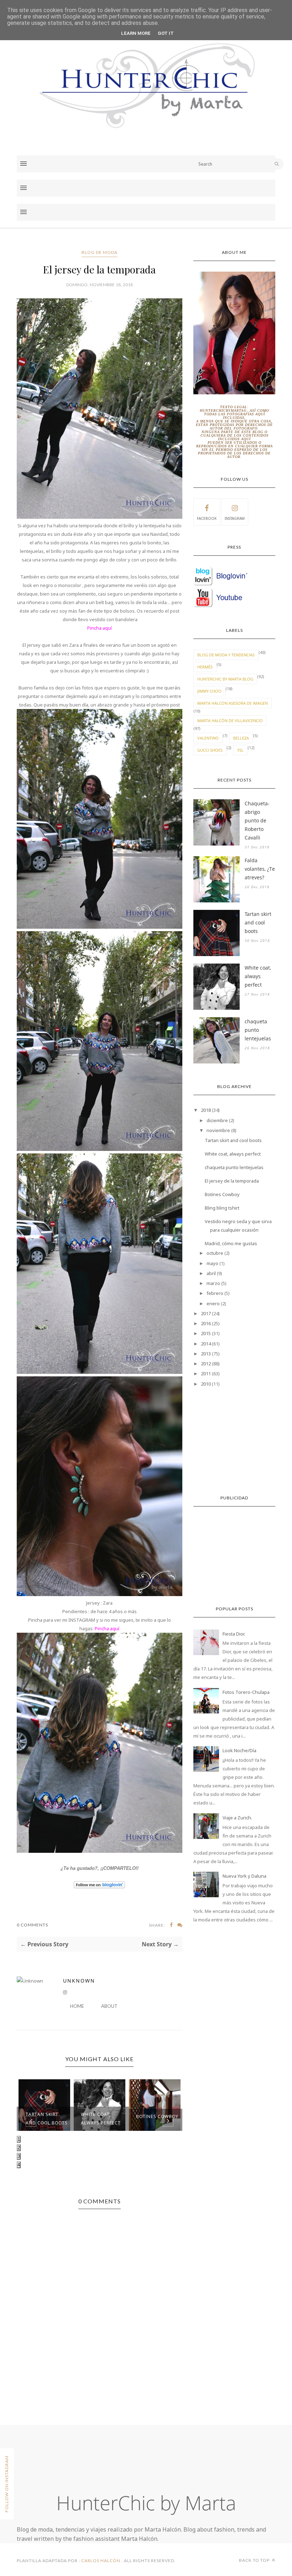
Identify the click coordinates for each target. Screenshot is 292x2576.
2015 (206, 1333)
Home (77, 2006)
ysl (240, 750)
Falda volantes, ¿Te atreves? (260, 869)
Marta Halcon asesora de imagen (233, 703)
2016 (206, 1323)
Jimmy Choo (209, 691)
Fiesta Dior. (234, 1634)
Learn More (136, 33)
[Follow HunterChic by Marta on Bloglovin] (99, 1887)
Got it (166, 33)
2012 (206, 1364)
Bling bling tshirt (222, 1208)
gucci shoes (210, 750)
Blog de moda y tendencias (226, 655)
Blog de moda (100, 252)
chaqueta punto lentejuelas (258, 1030)
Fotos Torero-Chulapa (246, 1692)
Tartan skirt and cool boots (47, 2119)
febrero (215, 1293)
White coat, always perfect (101, 2119)
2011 (206, 1374)
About (109, 2006)
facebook (207, 518)
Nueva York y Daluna (244, 1876)
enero (213, 1303)
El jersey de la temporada (232, 1181)
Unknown (79, 1981)
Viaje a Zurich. (237, 1818)
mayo (212, 1263)
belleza (241, 738)
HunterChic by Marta (146, 2503)
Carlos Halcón (101, 2561)
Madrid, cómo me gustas (231, 1243)
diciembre (217, 1120)
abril (211, 1273)
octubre (215, 1253)
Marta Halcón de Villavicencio (230, 721)
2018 (206, 1110)
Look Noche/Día (239, 1750)
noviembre (218, 1130)
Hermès (205, 667)
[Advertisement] (234, 1442)
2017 (206, 1313)
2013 (206, 1354)
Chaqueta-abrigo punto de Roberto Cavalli (257, 820)
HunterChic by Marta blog (225, 679)
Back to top (255, 2560)
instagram (235, 518)
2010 (206, 1384)
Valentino (208, 738)
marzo (213, 1283)
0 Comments (32, 1925)
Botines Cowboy (157, 2116)
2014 (206, 1344)
